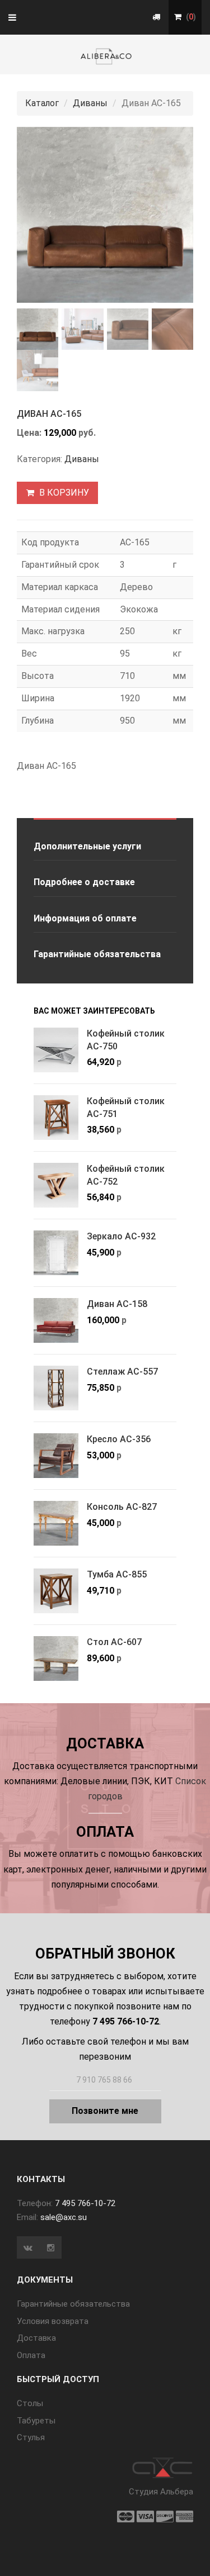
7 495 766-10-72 (85, 2203)
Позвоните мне (105, 2111)
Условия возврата (53, 2321)
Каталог (42, 103)
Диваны (90, 103)
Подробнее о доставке (84, 882)
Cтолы (30, 2403)
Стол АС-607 (114, 1642)
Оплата (31, 2355)
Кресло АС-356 (119, 1439)
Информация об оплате (85, 918)
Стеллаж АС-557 (122, 1372)
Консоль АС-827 (122, 1507)
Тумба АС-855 (117, 1574)
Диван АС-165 (49, 414)
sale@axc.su (64, 2217)
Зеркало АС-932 (121, 1236)
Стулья (31, 2437)
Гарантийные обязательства (97, 954)
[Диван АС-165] (105, 215)
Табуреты (36, 2421)
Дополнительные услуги (87, 846)
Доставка (36, 2338)
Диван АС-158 (117, 1304)
